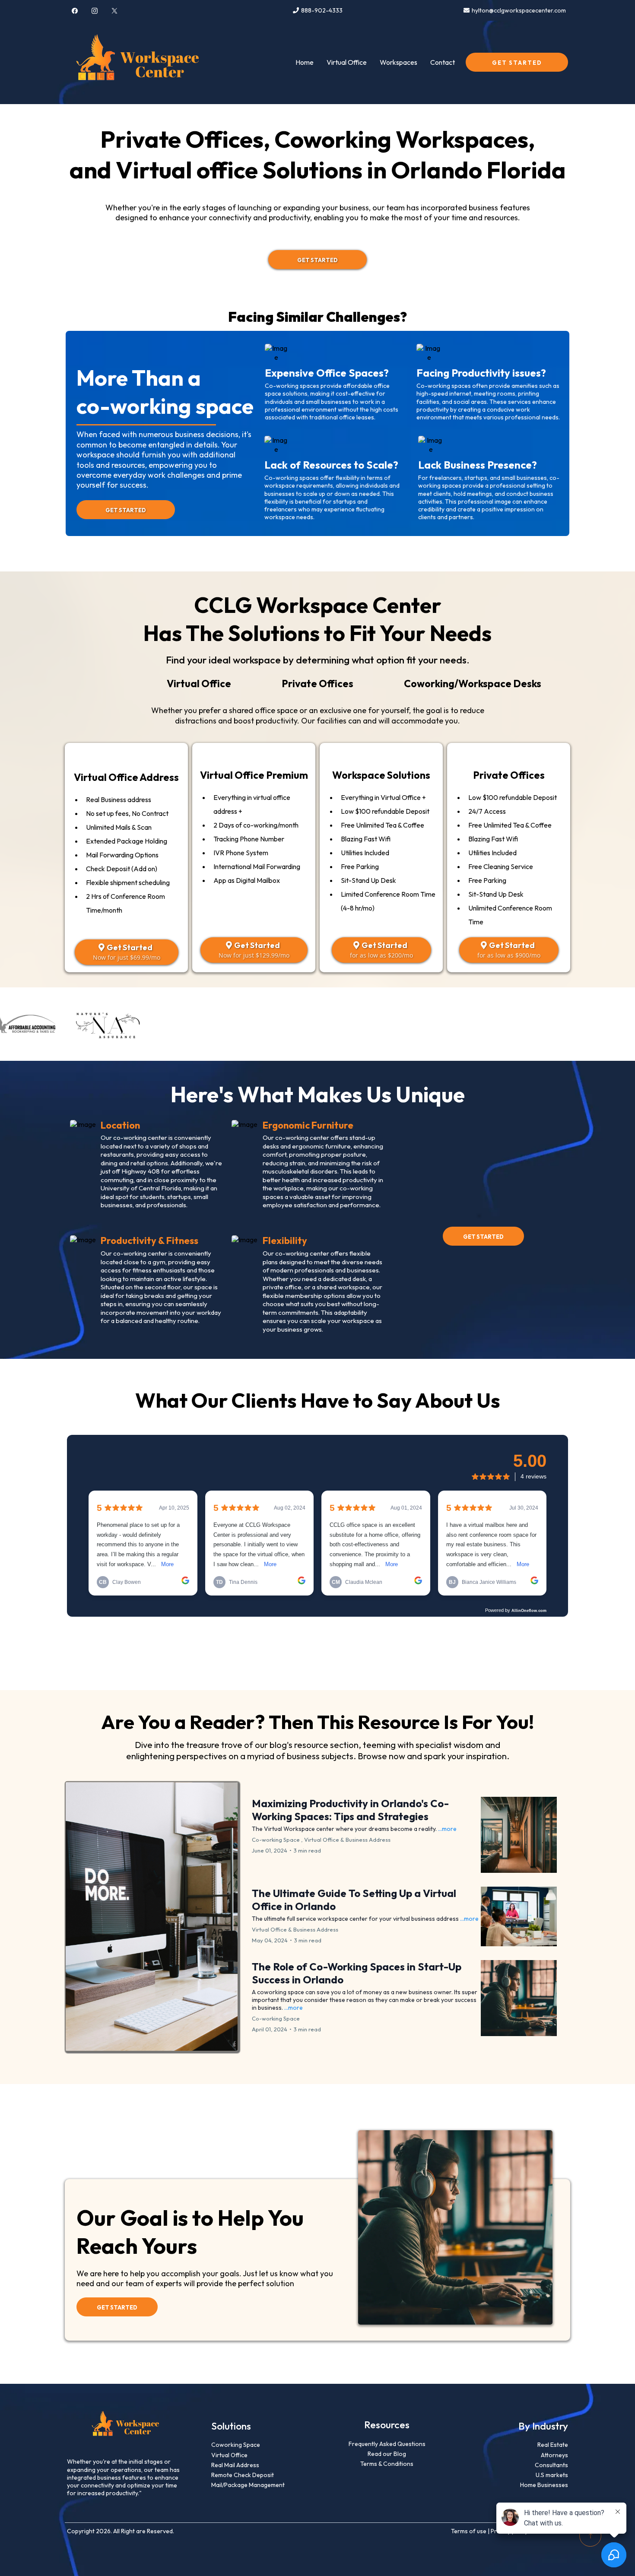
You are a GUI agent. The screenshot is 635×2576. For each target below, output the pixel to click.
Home (305, 62)
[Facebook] (75, 10)
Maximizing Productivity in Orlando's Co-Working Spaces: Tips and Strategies (350, 1810)
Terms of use (469, 2531)
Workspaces (398, 62)
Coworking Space (236, 2445)
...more (447, 1829)
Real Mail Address (235, 2465)
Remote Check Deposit (243, 2475)
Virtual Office (347, 62)
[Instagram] (95, 10)
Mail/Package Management (248, 2485)
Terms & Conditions (387, 2464)
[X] (114, 10)
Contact (443, 62)
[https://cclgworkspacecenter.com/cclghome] (139, 62)
